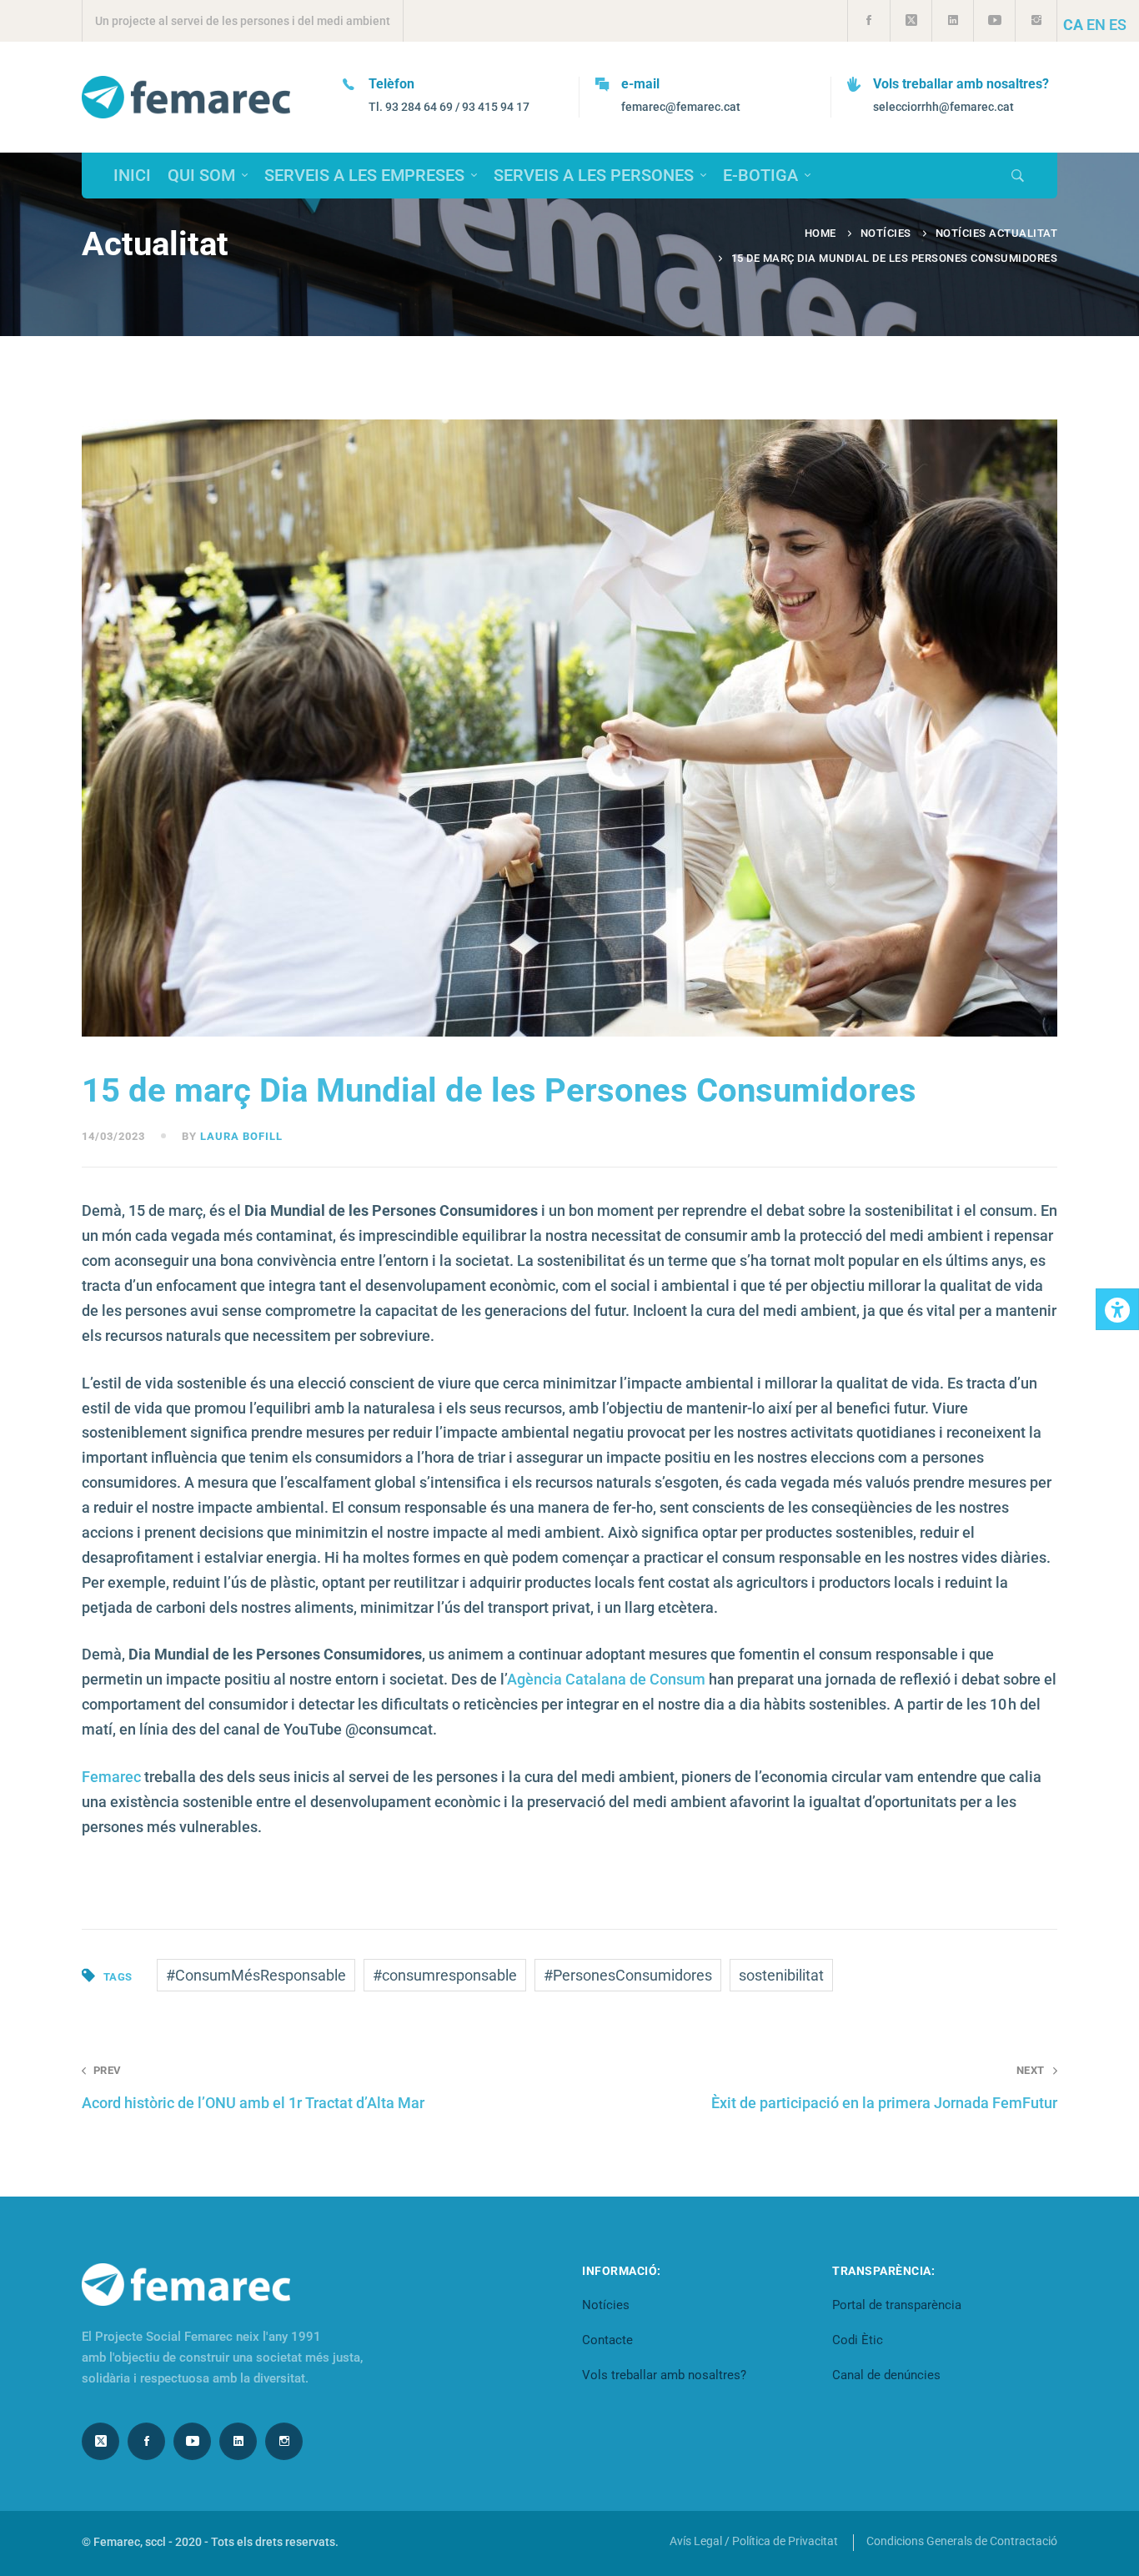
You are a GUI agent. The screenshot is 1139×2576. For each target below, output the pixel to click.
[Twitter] (100, 2441)
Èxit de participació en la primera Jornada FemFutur (884, 2087)
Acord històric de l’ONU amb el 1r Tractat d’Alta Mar (253, 2087)
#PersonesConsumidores (628, 1975)
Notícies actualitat (997, 233)
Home (820, 233)
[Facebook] (146, 2441)
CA (1073, 25)
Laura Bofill (241, 1136)
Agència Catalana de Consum (606, 1679)
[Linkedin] (238, 2441)
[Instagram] (284, 2441)
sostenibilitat (781, 1975)
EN (1096, 25)
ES (1118, 25)
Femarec (111, 1777)
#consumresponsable (445, 1975)
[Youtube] (192, 2441)
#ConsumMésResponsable (256, 1975)
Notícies (886, 233)
